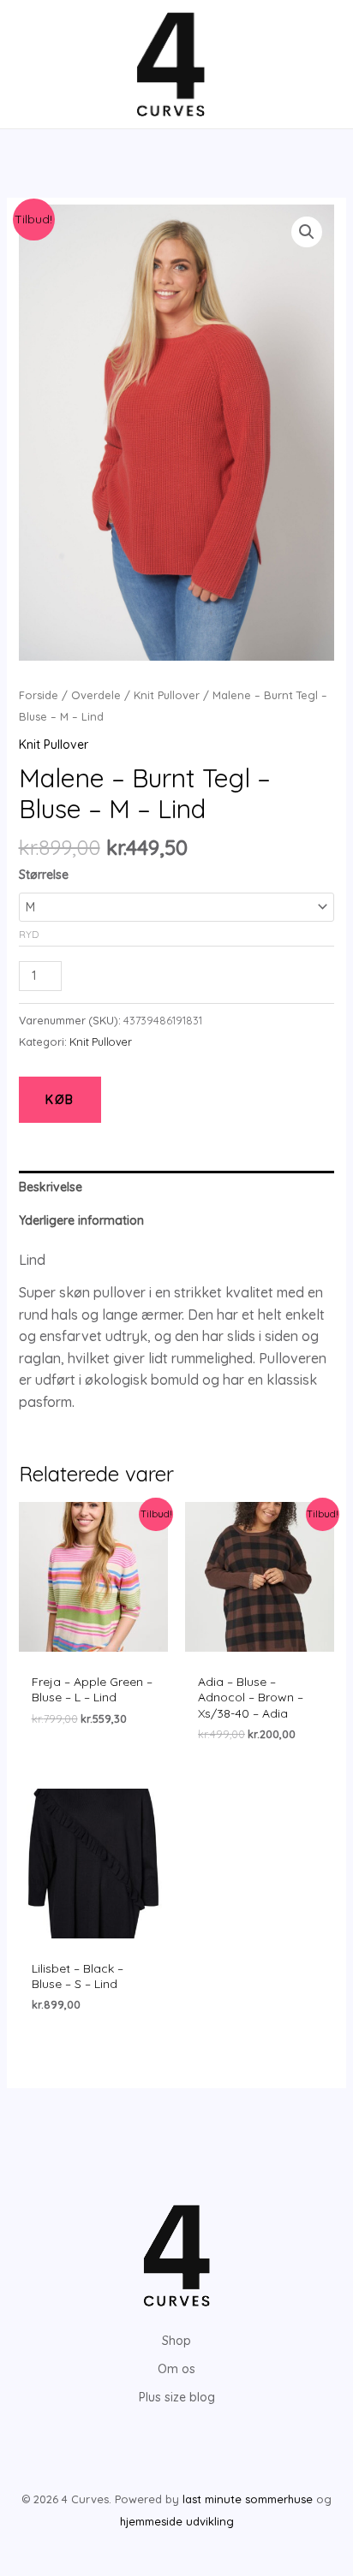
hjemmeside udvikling (177, 2521)
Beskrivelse (51, 1187)
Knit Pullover (167, 695)
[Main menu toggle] (38, 64)
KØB (60, 1100)
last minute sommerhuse (248, 2499)
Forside (39, 695)
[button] (307, 232)
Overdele (96, 695)
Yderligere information (81, 1220)
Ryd (29, 934)
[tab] (177, 1187)
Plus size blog (177, 2397)
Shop (176, 2341)
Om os (176, 2369)
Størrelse (44, 875)
